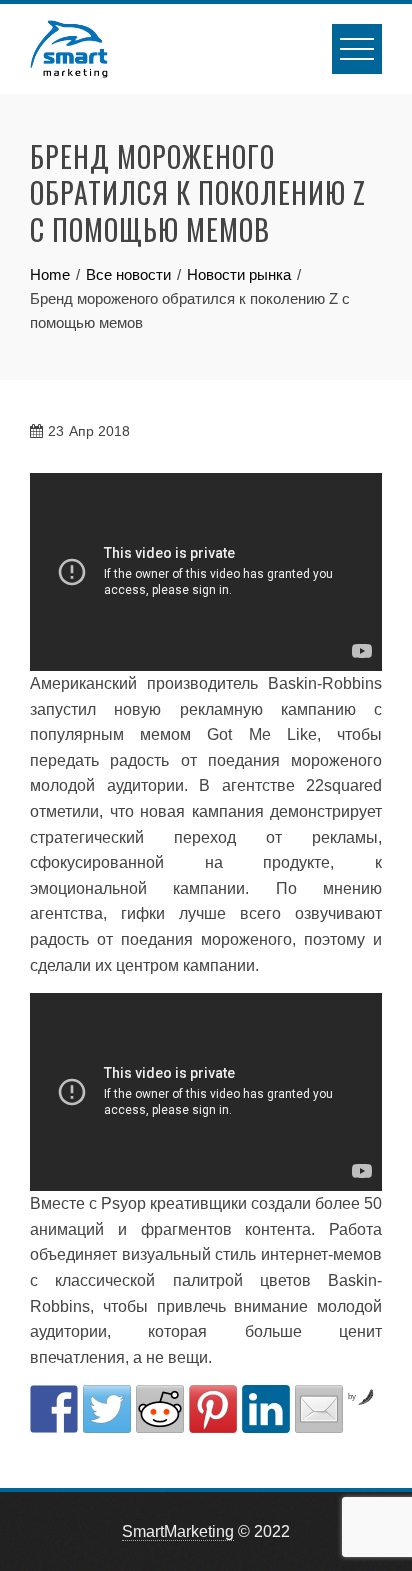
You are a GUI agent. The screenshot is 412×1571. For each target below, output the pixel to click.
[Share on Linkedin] (266, 1409)
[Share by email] (319, 1409)
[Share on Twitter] (107, 1409)
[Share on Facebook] (54, 1409)
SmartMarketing (178, 1531)
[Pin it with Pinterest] (213, 1409)
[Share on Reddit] (160, 1409)
